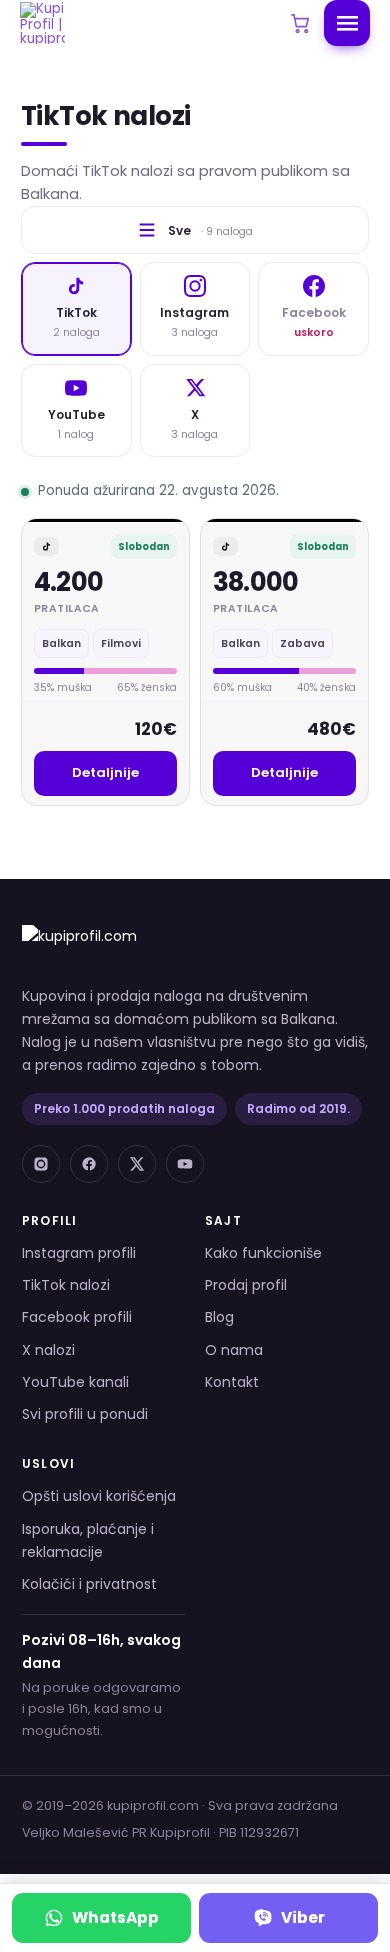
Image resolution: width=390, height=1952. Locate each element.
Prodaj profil (246, 1285)
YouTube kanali (75, 1382)
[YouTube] (185, 1164)
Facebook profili (77, 1317)
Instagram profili (79, 1253)
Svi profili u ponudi (85, 1414)
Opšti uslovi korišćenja (99, 1496)
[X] (137, 1164)
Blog (219, 1317)
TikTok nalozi (66, 1285)
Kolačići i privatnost (89, 1584)
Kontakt (232, 1382)
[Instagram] (41, 1164)
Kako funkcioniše (263, 1253)
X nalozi (48, 1350)
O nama (234, 1350)
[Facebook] (89, 1164)
